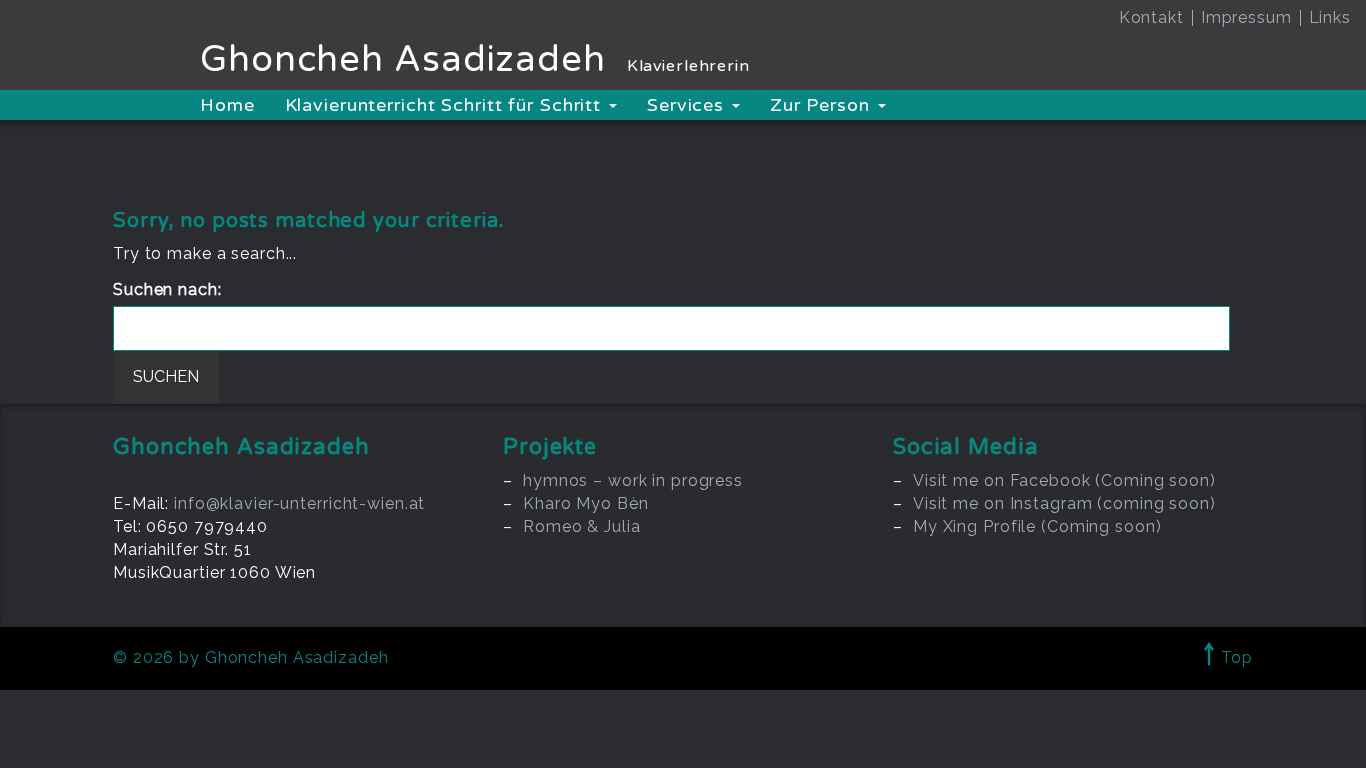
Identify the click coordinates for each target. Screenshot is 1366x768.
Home (227, 105)
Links (1330, 17)
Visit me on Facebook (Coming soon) (1064, 480)
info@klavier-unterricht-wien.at (299, 503)
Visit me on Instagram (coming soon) (1064, 503)
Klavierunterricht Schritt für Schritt (446, 105)
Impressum (1246, 17)
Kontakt (1151, 17)
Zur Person (823, 105)
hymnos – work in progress (633, 480)
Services (688, 105)
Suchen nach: (167, 289)
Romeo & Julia (581, 526)
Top (1228, 657)
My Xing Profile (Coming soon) (1037, 526)
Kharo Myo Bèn (585, 503)
